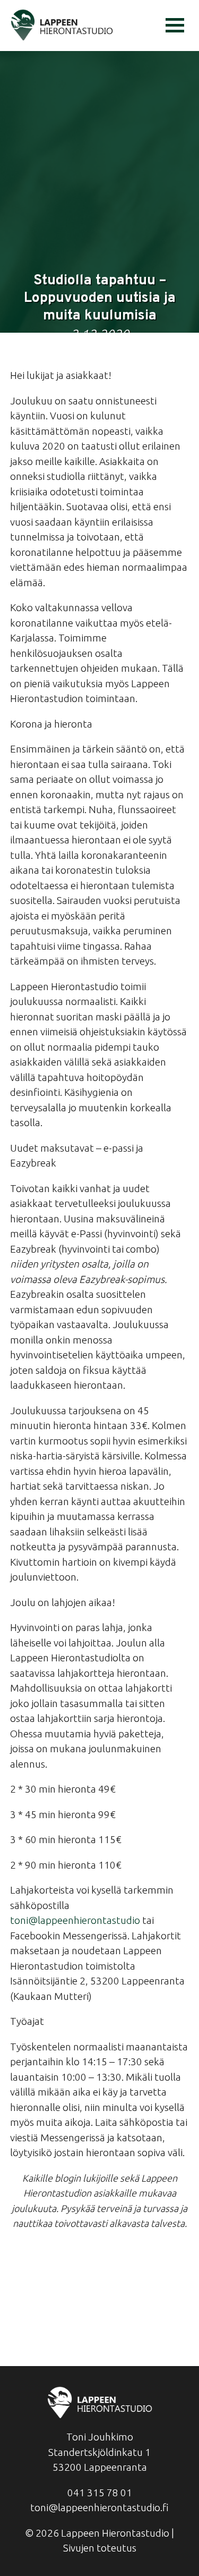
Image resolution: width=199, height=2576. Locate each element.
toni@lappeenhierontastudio (75, 1920)
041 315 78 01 (100, 2493)
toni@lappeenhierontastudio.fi (99, 2507)
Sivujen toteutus (100, 2548)
